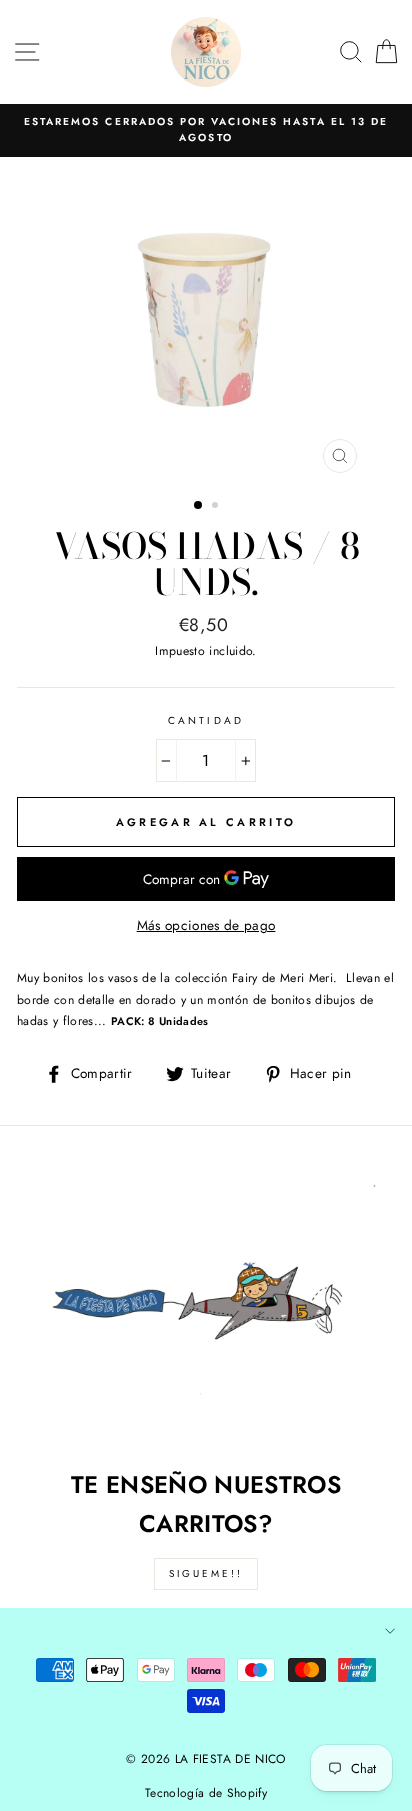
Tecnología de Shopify (206, 1793)
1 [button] (199, 506)
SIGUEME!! (206, 1573)
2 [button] (217, 507)
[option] (206, 130)
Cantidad (205, 720)
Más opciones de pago (206, 925)
